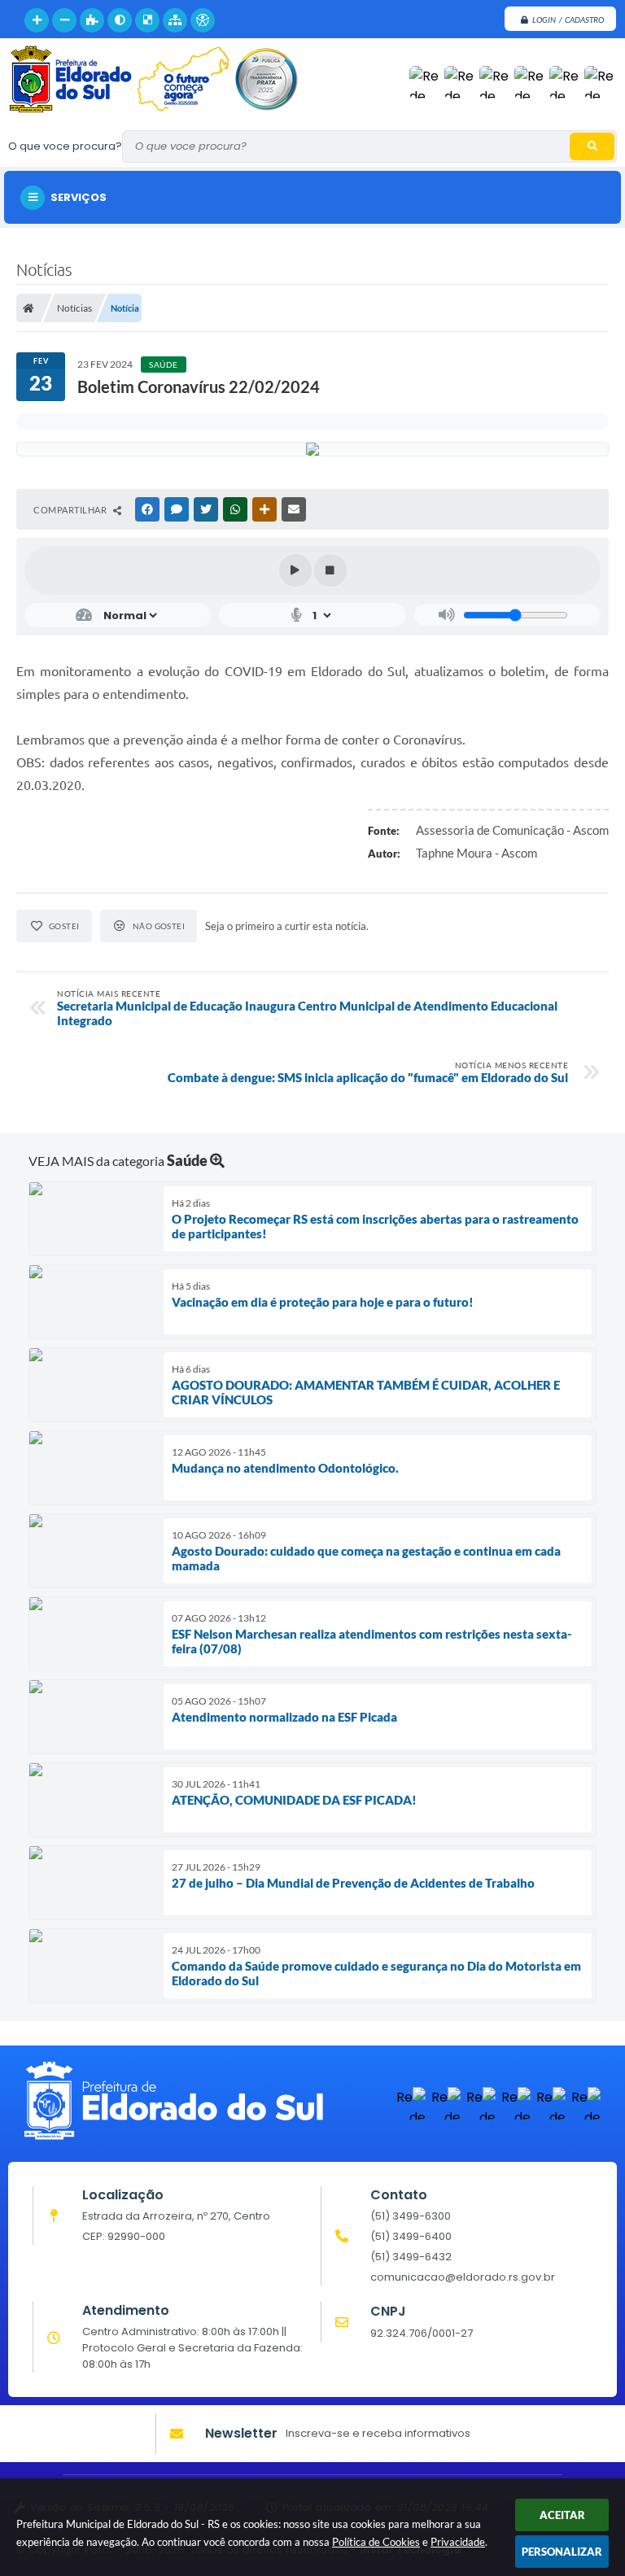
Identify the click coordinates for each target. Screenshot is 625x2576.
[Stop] (330, 570)
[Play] (295, 570)
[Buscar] (592, 146)
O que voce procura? (65, 146)
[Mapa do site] (175, 20)
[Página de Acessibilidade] (203, 20)
